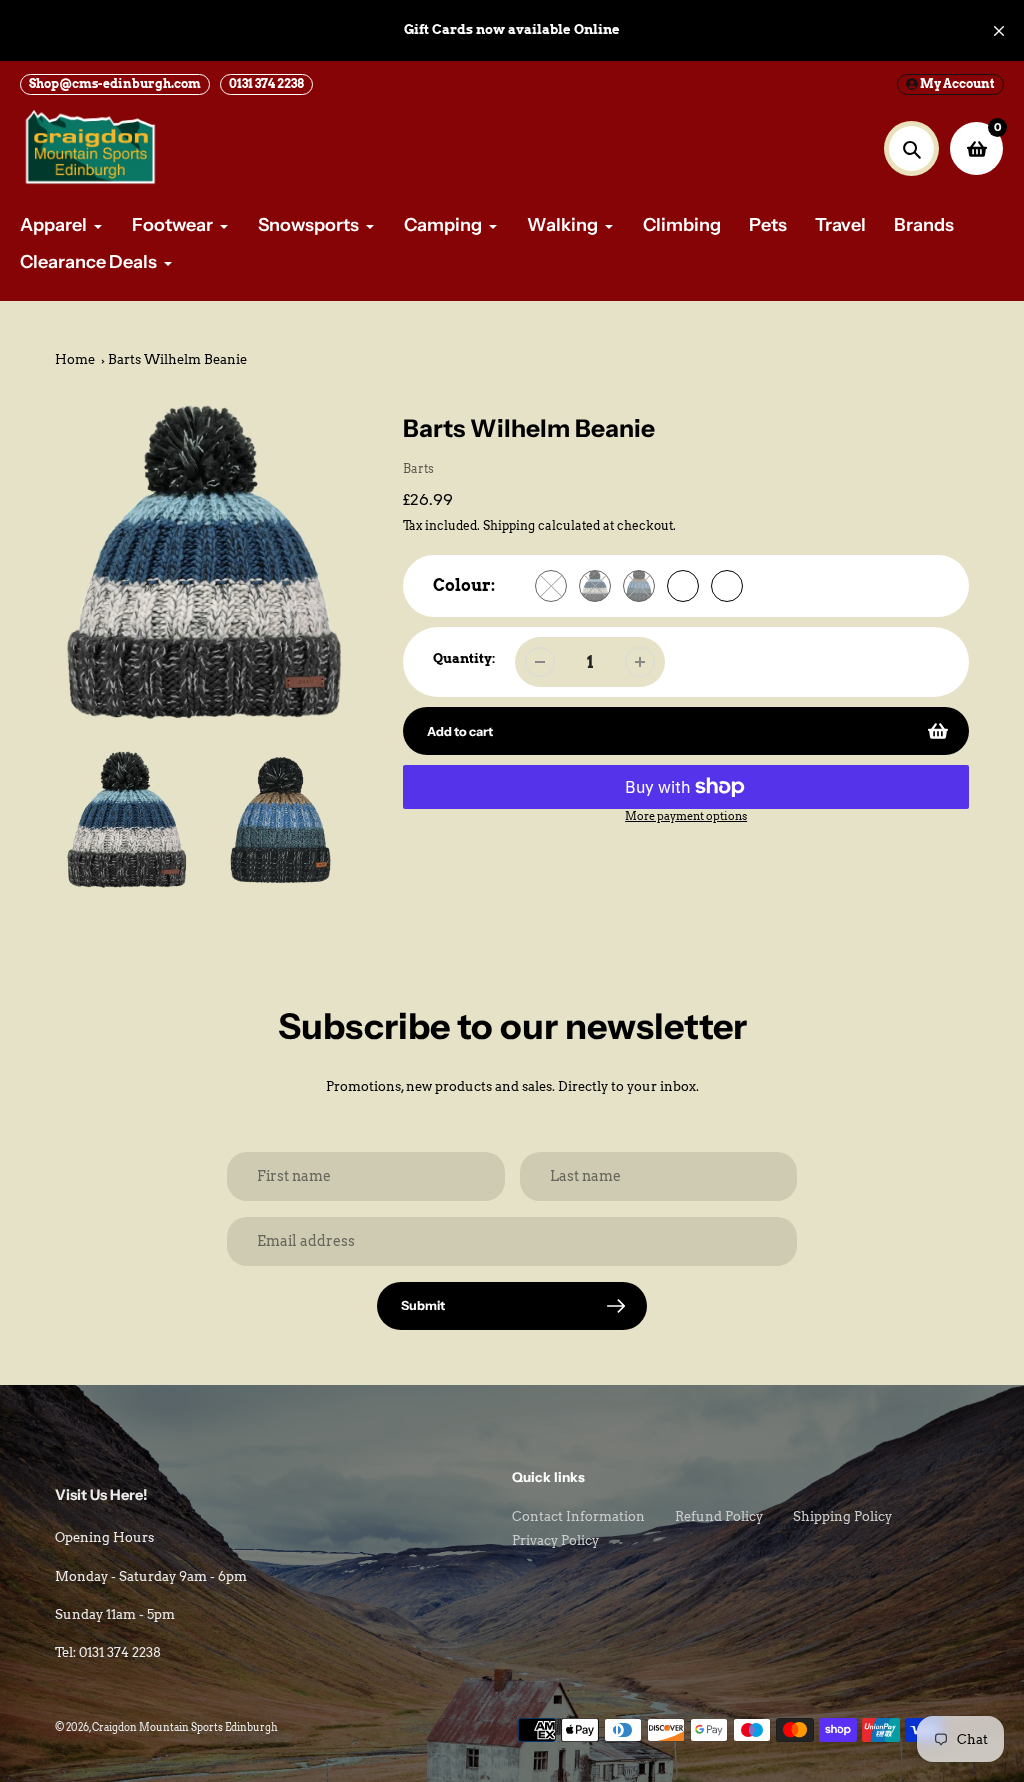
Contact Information (578, 1516)
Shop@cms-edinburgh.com (115, 83)
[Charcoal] (595, 586)
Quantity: (464, 658)
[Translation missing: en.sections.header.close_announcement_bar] (999, 31)
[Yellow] (551, 586)
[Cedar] (727, 586)
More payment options (686, 816)
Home (75, 359)
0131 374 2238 (266, 83)
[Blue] (683, 586)
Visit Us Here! (101, 1495)
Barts (418, 468)
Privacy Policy (555, 1540)
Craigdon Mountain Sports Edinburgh (185, 1727)
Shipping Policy (842, 1516)
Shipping (509, 526)
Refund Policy (719, 1516)
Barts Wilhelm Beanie (177, 359)
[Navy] (639, 586)
